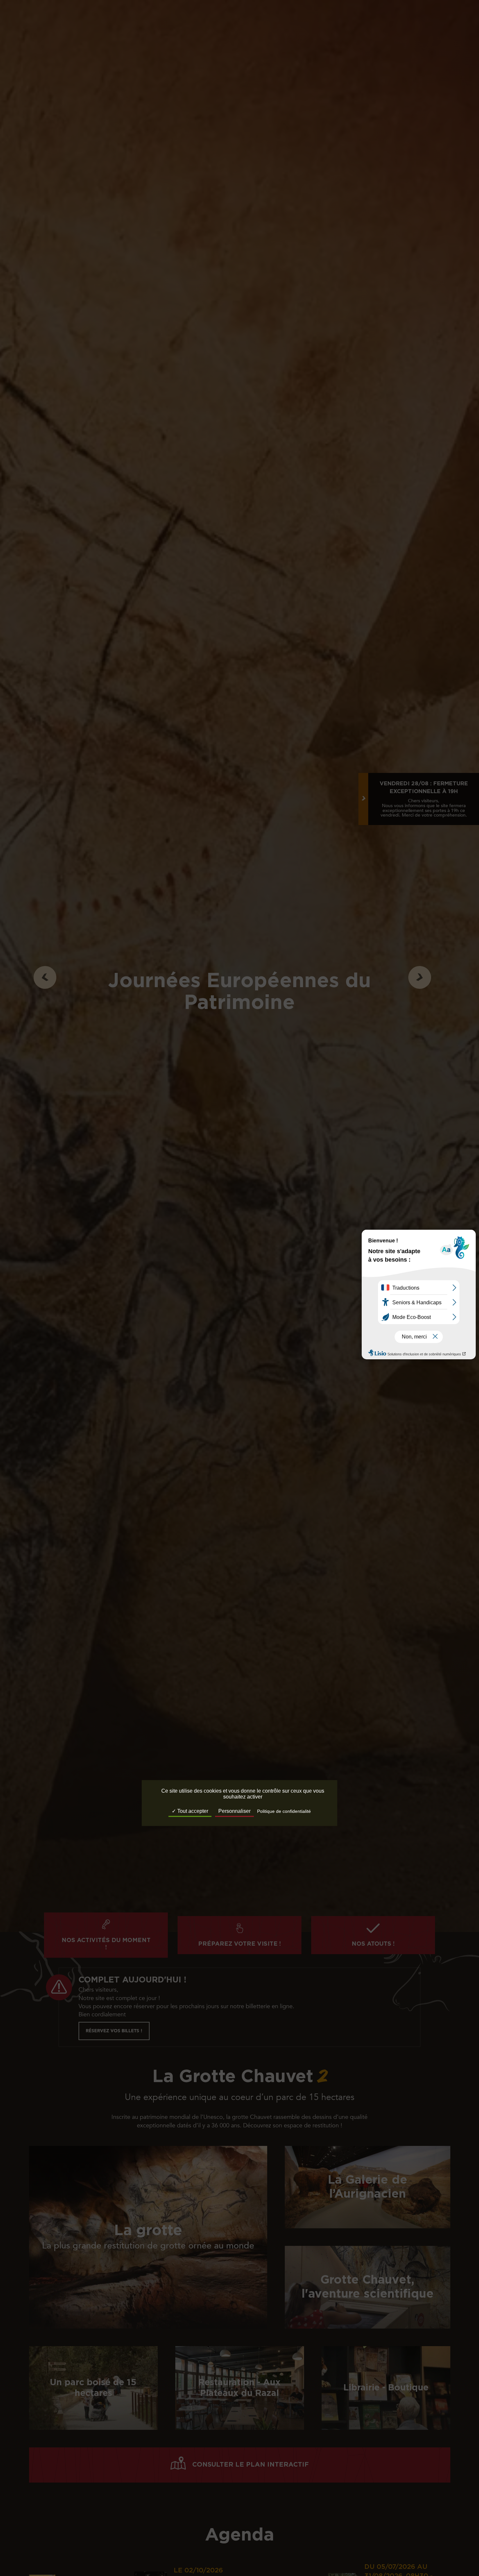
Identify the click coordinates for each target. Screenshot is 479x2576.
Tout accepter (192, 1811)
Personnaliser (234, 1811)
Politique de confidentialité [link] (284, 1812)
